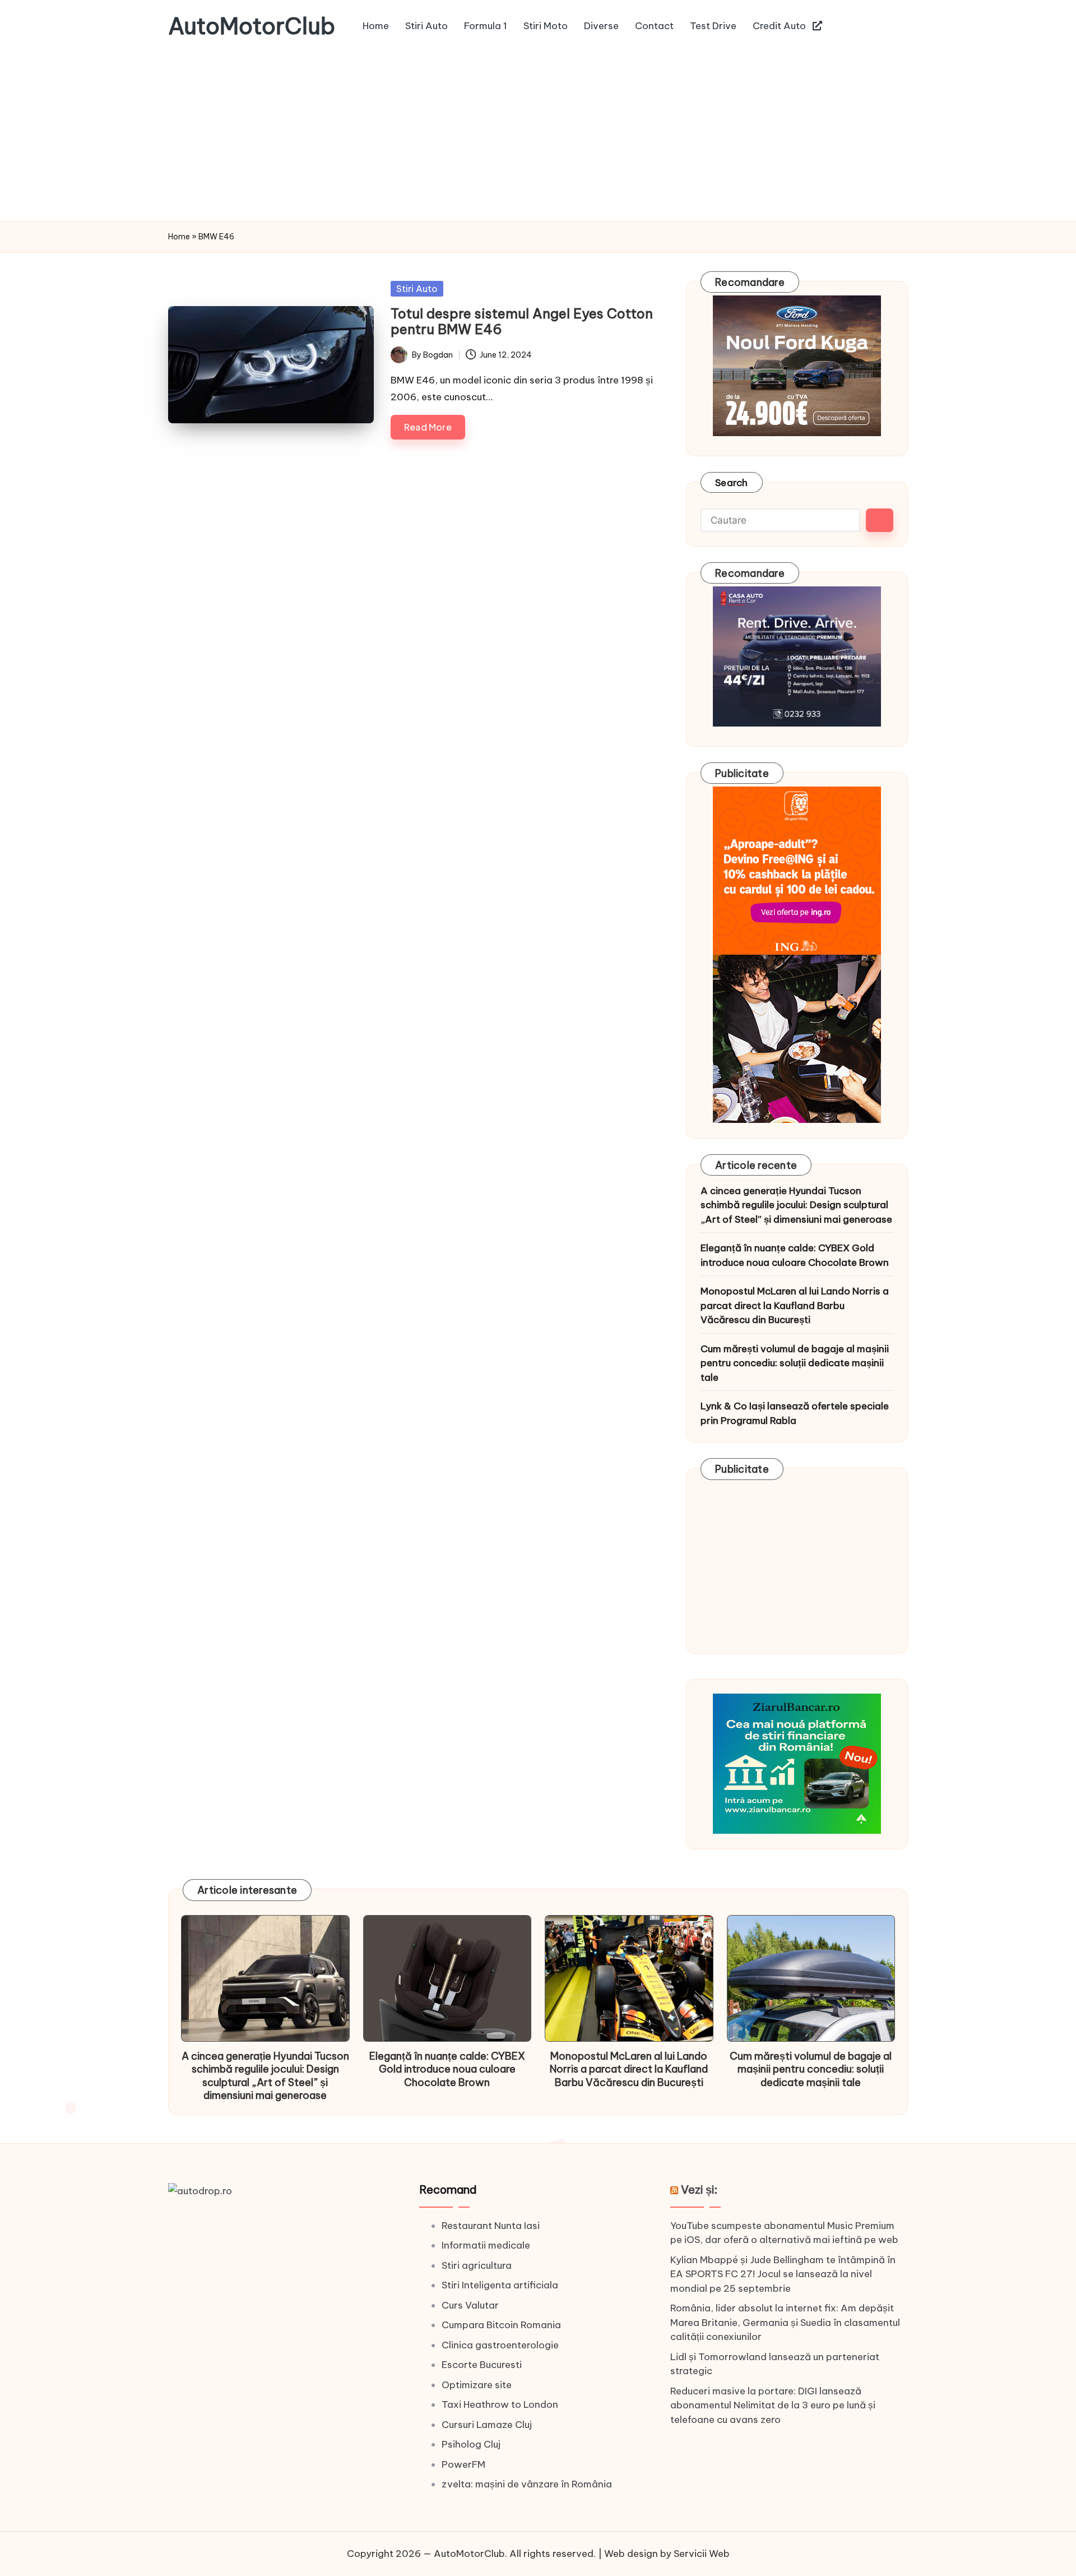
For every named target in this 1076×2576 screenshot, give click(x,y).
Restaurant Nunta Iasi (491, 2226)
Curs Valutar (470, 2305)
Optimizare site (477, 2385)
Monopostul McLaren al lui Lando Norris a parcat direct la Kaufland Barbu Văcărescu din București (795, 1305)
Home (179, 237)
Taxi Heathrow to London (500, 2404)
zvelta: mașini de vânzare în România (527, 2484)
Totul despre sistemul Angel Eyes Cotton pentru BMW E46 (522, 322)
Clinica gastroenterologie (500, 2345)
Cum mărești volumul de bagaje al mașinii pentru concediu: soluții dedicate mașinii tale (795, 1363)
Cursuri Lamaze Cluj (487, 2425)
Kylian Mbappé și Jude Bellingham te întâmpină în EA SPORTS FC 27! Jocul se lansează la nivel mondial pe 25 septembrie (783, 2274)
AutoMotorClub (252, 26)
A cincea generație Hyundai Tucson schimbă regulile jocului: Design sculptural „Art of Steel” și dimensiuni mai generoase (796, 1205)
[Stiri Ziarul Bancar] (797, 954)
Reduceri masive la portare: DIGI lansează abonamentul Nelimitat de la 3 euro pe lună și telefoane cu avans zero (773, 2405)
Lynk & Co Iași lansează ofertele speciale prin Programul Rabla (795, 1413)
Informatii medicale (486, 2245)
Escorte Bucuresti (482, 2365)
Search (732, 483)
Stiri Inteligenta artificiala (500, 2285)
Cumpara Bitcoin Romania (501, 2325)
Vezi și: (699, 2189)
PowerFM (463, 2464)
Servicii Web (702, 2554)
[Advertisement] (538, 137)
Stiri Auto (417, 289)
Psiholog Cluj (471, 2444)
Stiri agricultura (477, 2265)
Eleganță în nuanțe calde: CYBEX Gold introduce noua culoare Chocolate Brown (795, 1255)
